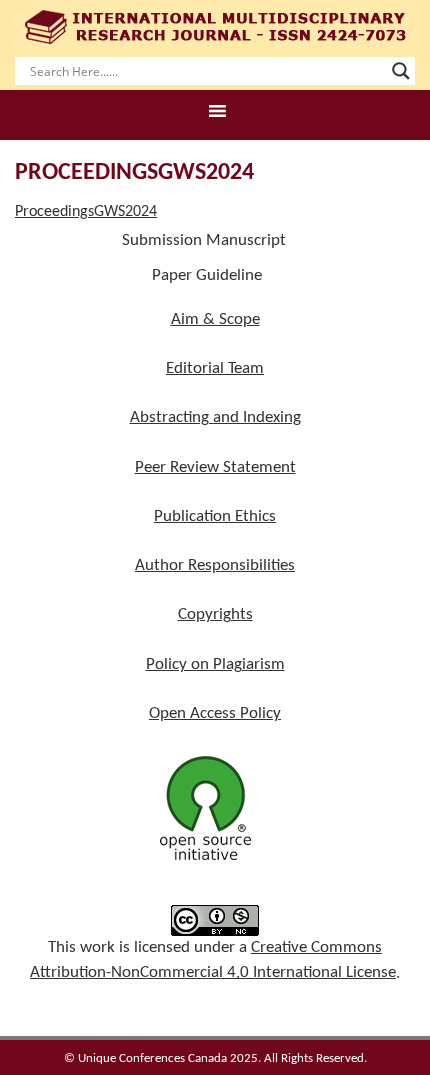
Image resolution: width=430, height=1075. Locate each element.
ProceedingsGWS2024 (86, 212)
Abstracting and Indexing (215, 417)
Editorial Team (215, 368)
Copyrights (215, 614)
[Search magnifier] (401, 71)
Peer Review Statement (215, 467)
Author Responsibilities (215, 565)
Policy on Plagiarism (215, 664)
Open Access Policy (215, 713)
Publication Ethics (215, 516)
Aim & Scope (215, 319)
